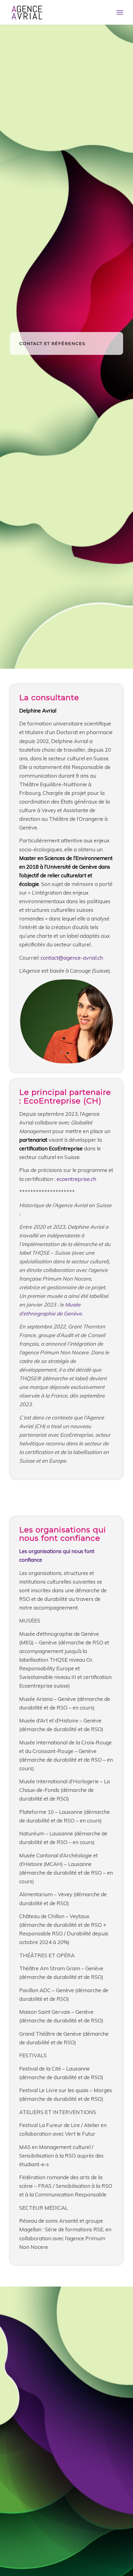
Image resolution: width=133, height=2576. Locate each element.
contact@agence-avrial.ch (72, 958)
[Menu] (120, 12)
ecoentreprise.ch (76, 1179)
